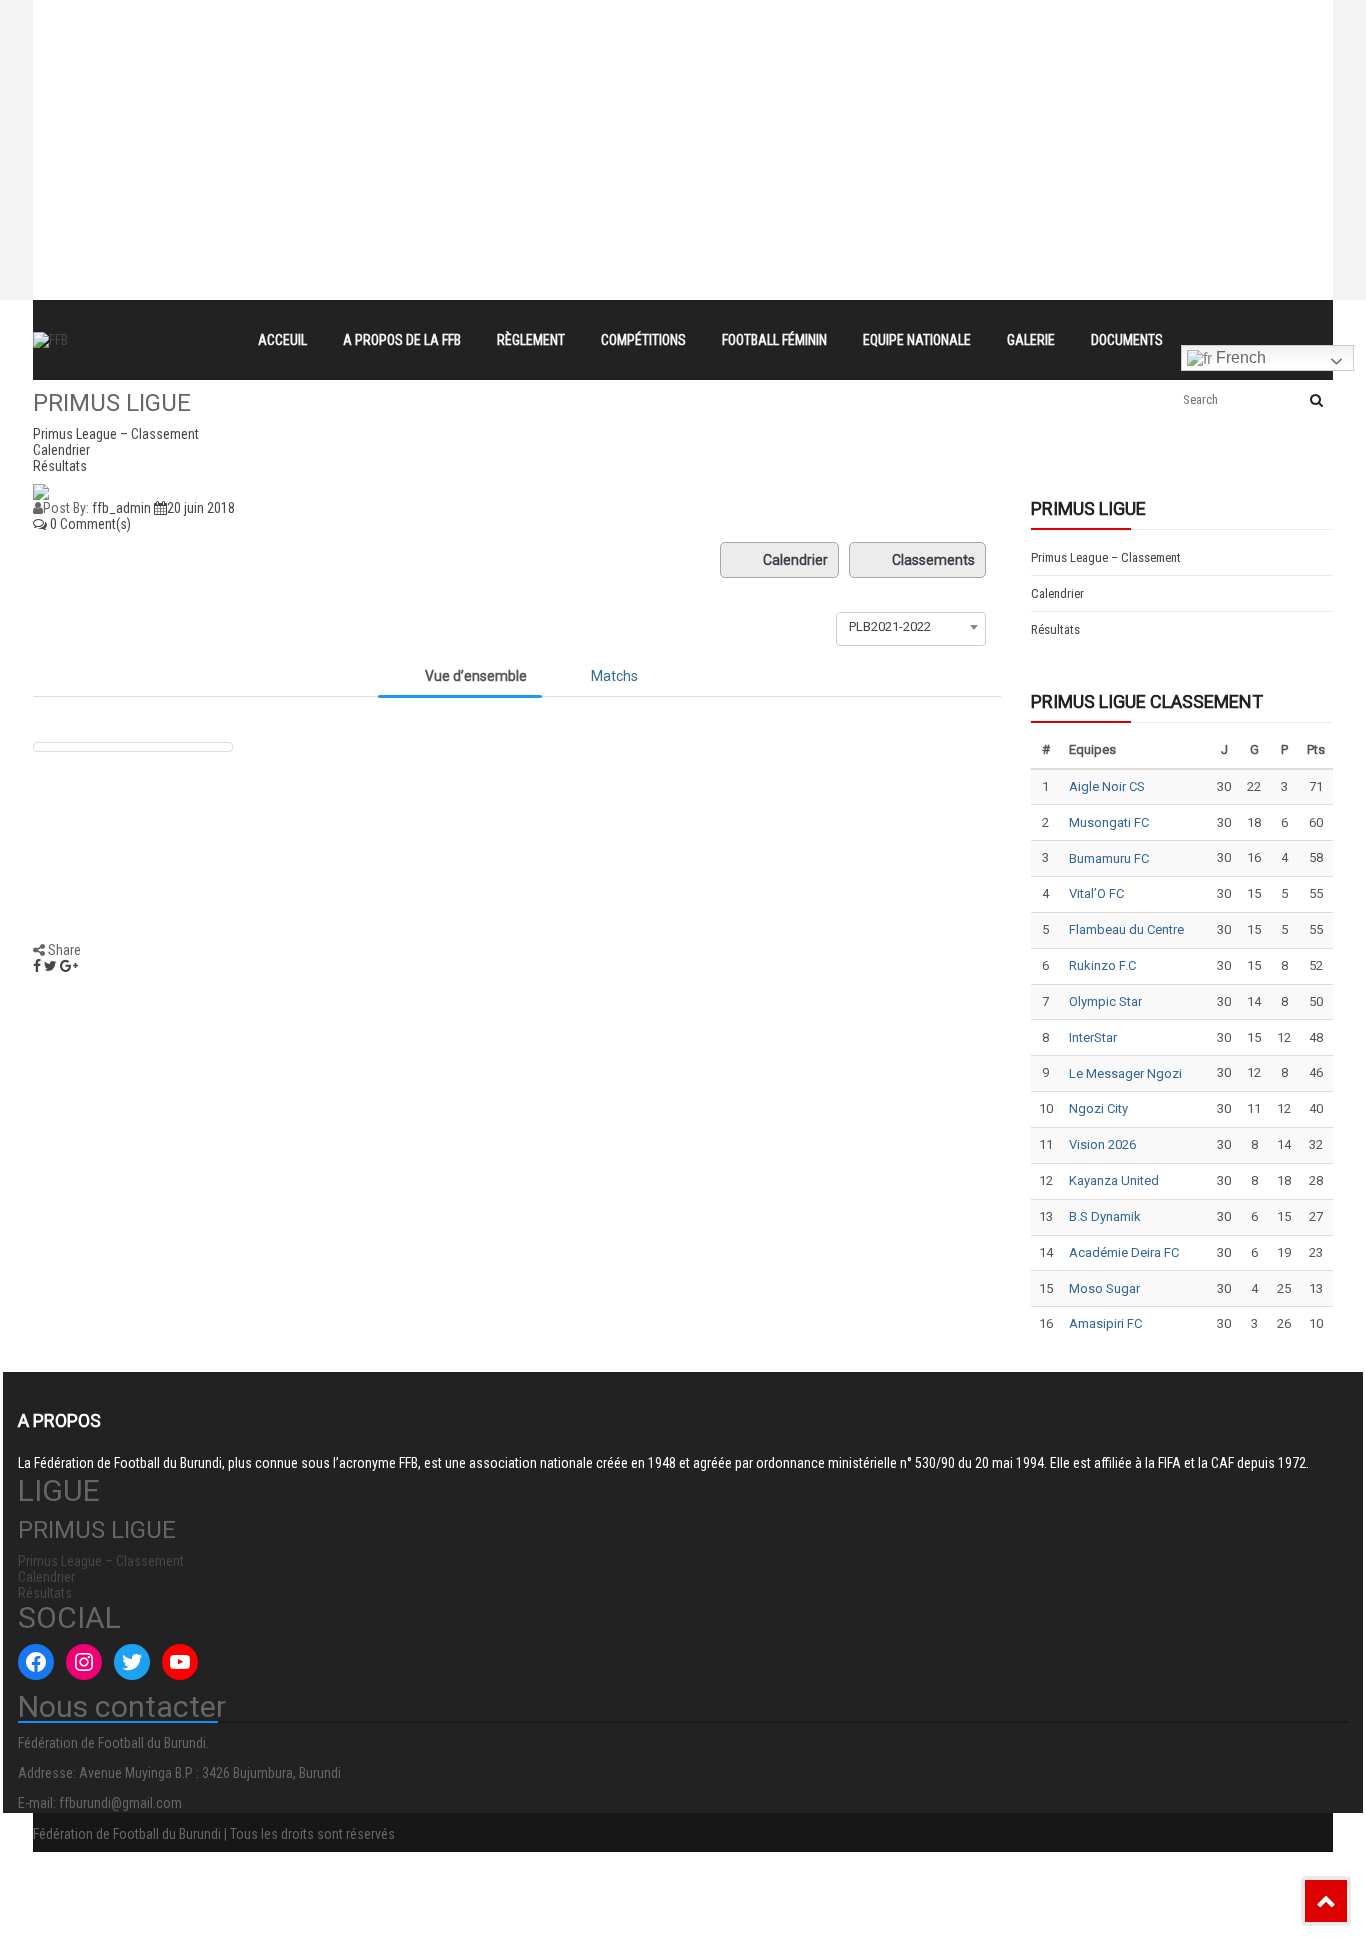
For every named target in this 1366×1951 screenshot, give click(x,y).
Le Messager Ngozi (1125, 1073)
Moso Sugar (1104, 1288)
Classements (933, 560)
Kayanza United (1114, 1180)
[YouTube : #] (180, 1662)
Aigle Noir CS (1107, 786)
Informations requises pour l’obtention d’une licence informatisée (485, 90)
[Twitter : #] (132, 1662)
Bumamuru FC (1109, 858)
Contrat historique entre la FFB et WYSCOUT (418, 18)
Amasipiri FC (1105, 1323)
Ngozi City (1098, 1108)
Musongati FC (1109, 822)
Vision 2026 (1102, 1144)
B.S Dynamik (1105, 1216)
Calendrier (795, 560)
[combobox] (911, 627)
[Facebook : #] (36, 1662)
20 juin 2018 (201, 508)
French (1239, 357)
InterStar (1093, 1037)
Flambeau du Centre (1126, 929)
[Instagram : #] (84, 1662)
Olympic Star (1105, 1001)
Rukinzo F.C (1102, 965)
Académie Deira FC (1124, 1252)
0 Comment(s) (89, 524)
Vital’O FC (1096, 893)
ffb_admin (121, 508)
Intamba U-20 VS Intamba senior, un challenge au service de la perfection (516, 54)
